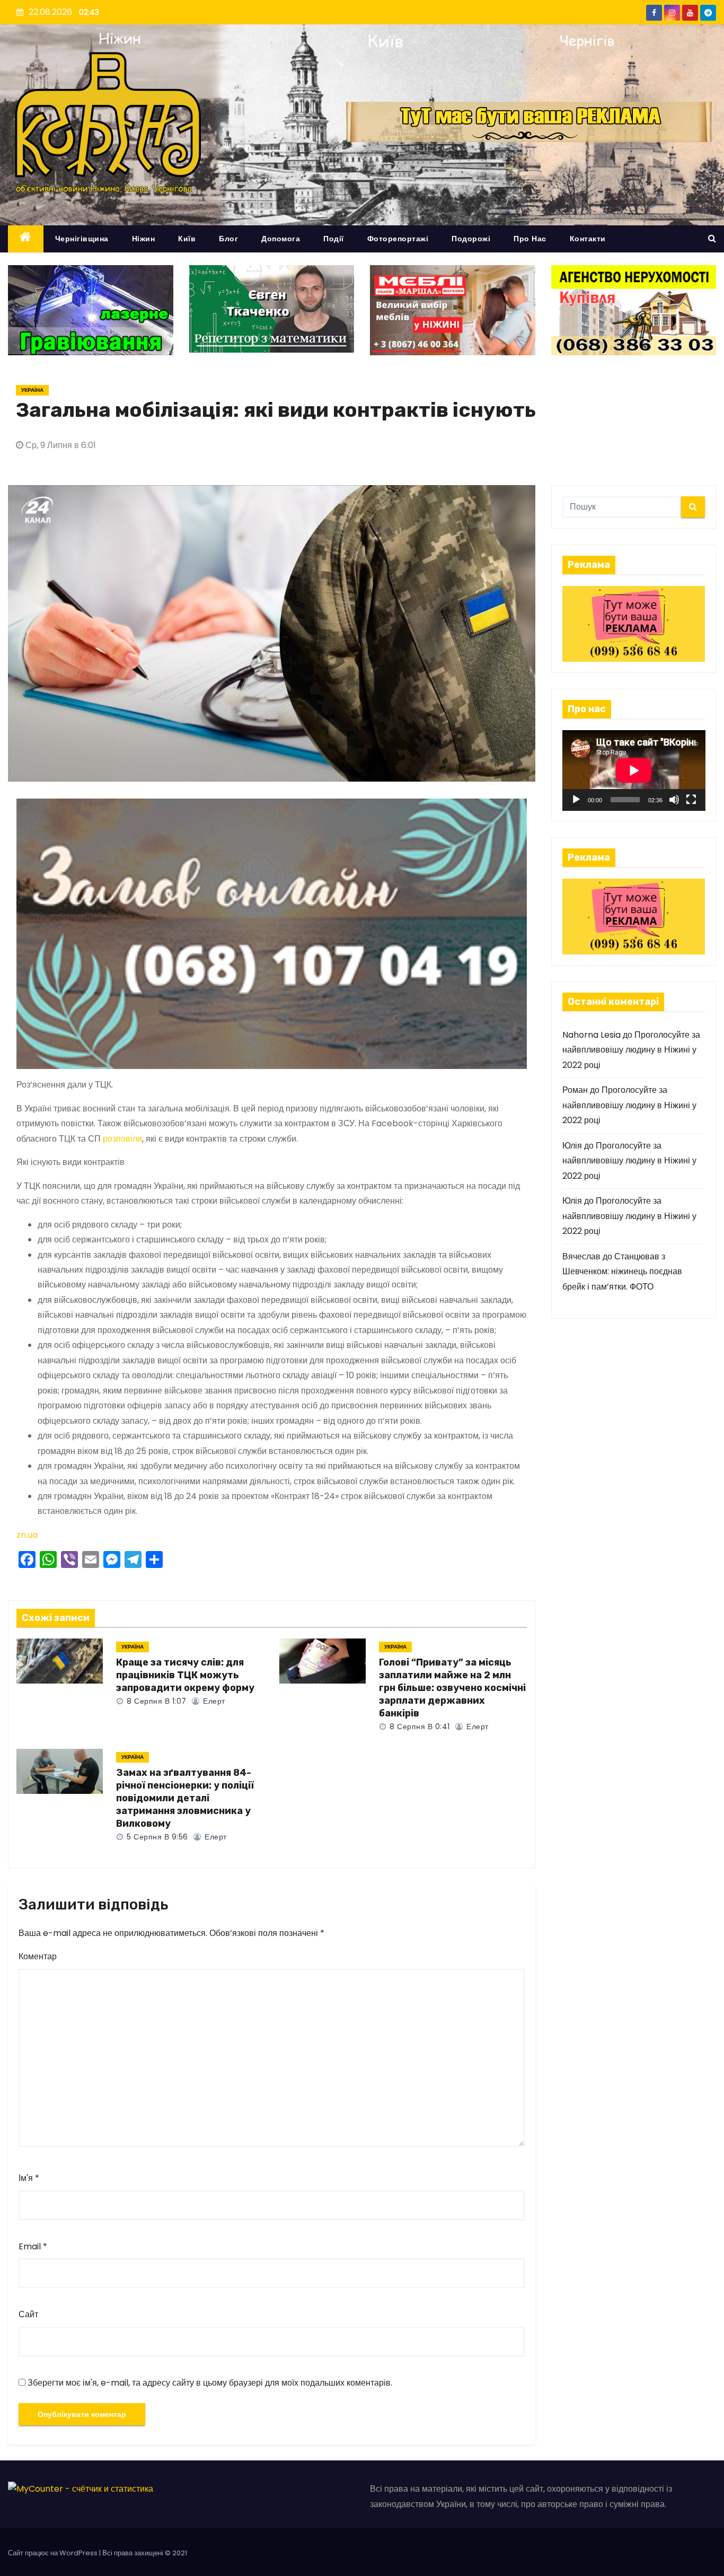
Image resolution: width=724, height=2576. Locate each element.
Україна (32, 390)
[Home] (26, 239)
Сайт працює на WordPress (54, 2553)
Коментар (38, 1956)
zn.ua (27, 1535)
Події (334, 239)
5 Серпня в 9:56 (156, 1837)
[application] (634, 770)
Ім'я (29, 2178)
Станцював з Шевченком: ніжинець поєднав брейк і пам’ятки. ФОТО (622, 1272)
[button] (712, 238)
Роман (575, 1090)
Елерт (213, 1701)
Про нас (530, 239)
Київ (187, 239)
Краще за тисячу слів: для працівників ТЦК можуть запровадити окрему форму (185, 1675)
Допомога (281, 239)
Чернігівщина (82, 239)
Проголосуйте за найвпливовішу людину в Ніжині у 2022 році (631, 1050)
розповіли (122, 1139)
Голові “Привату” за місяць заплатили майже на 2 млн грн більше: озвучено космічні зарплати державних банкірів (452, 1688)
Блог (228, 239)
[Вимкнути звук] (674, 800)
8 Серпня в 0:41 (419, 1727)
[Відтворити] (576, 800)
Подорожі (471, 239)
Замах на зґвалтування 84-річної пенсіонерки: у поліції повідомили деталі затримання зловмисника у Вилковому (185, 1798)
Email (33, 2246)
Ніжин (144, 239)
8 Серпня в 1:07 (156, 1701)
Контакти (588, 239)
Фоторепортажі (398, 239)
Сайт (28, 2314)
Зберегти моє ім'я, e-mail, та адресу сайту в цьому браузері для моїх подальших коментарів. (210, 2383)
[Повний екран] (691, 800)
